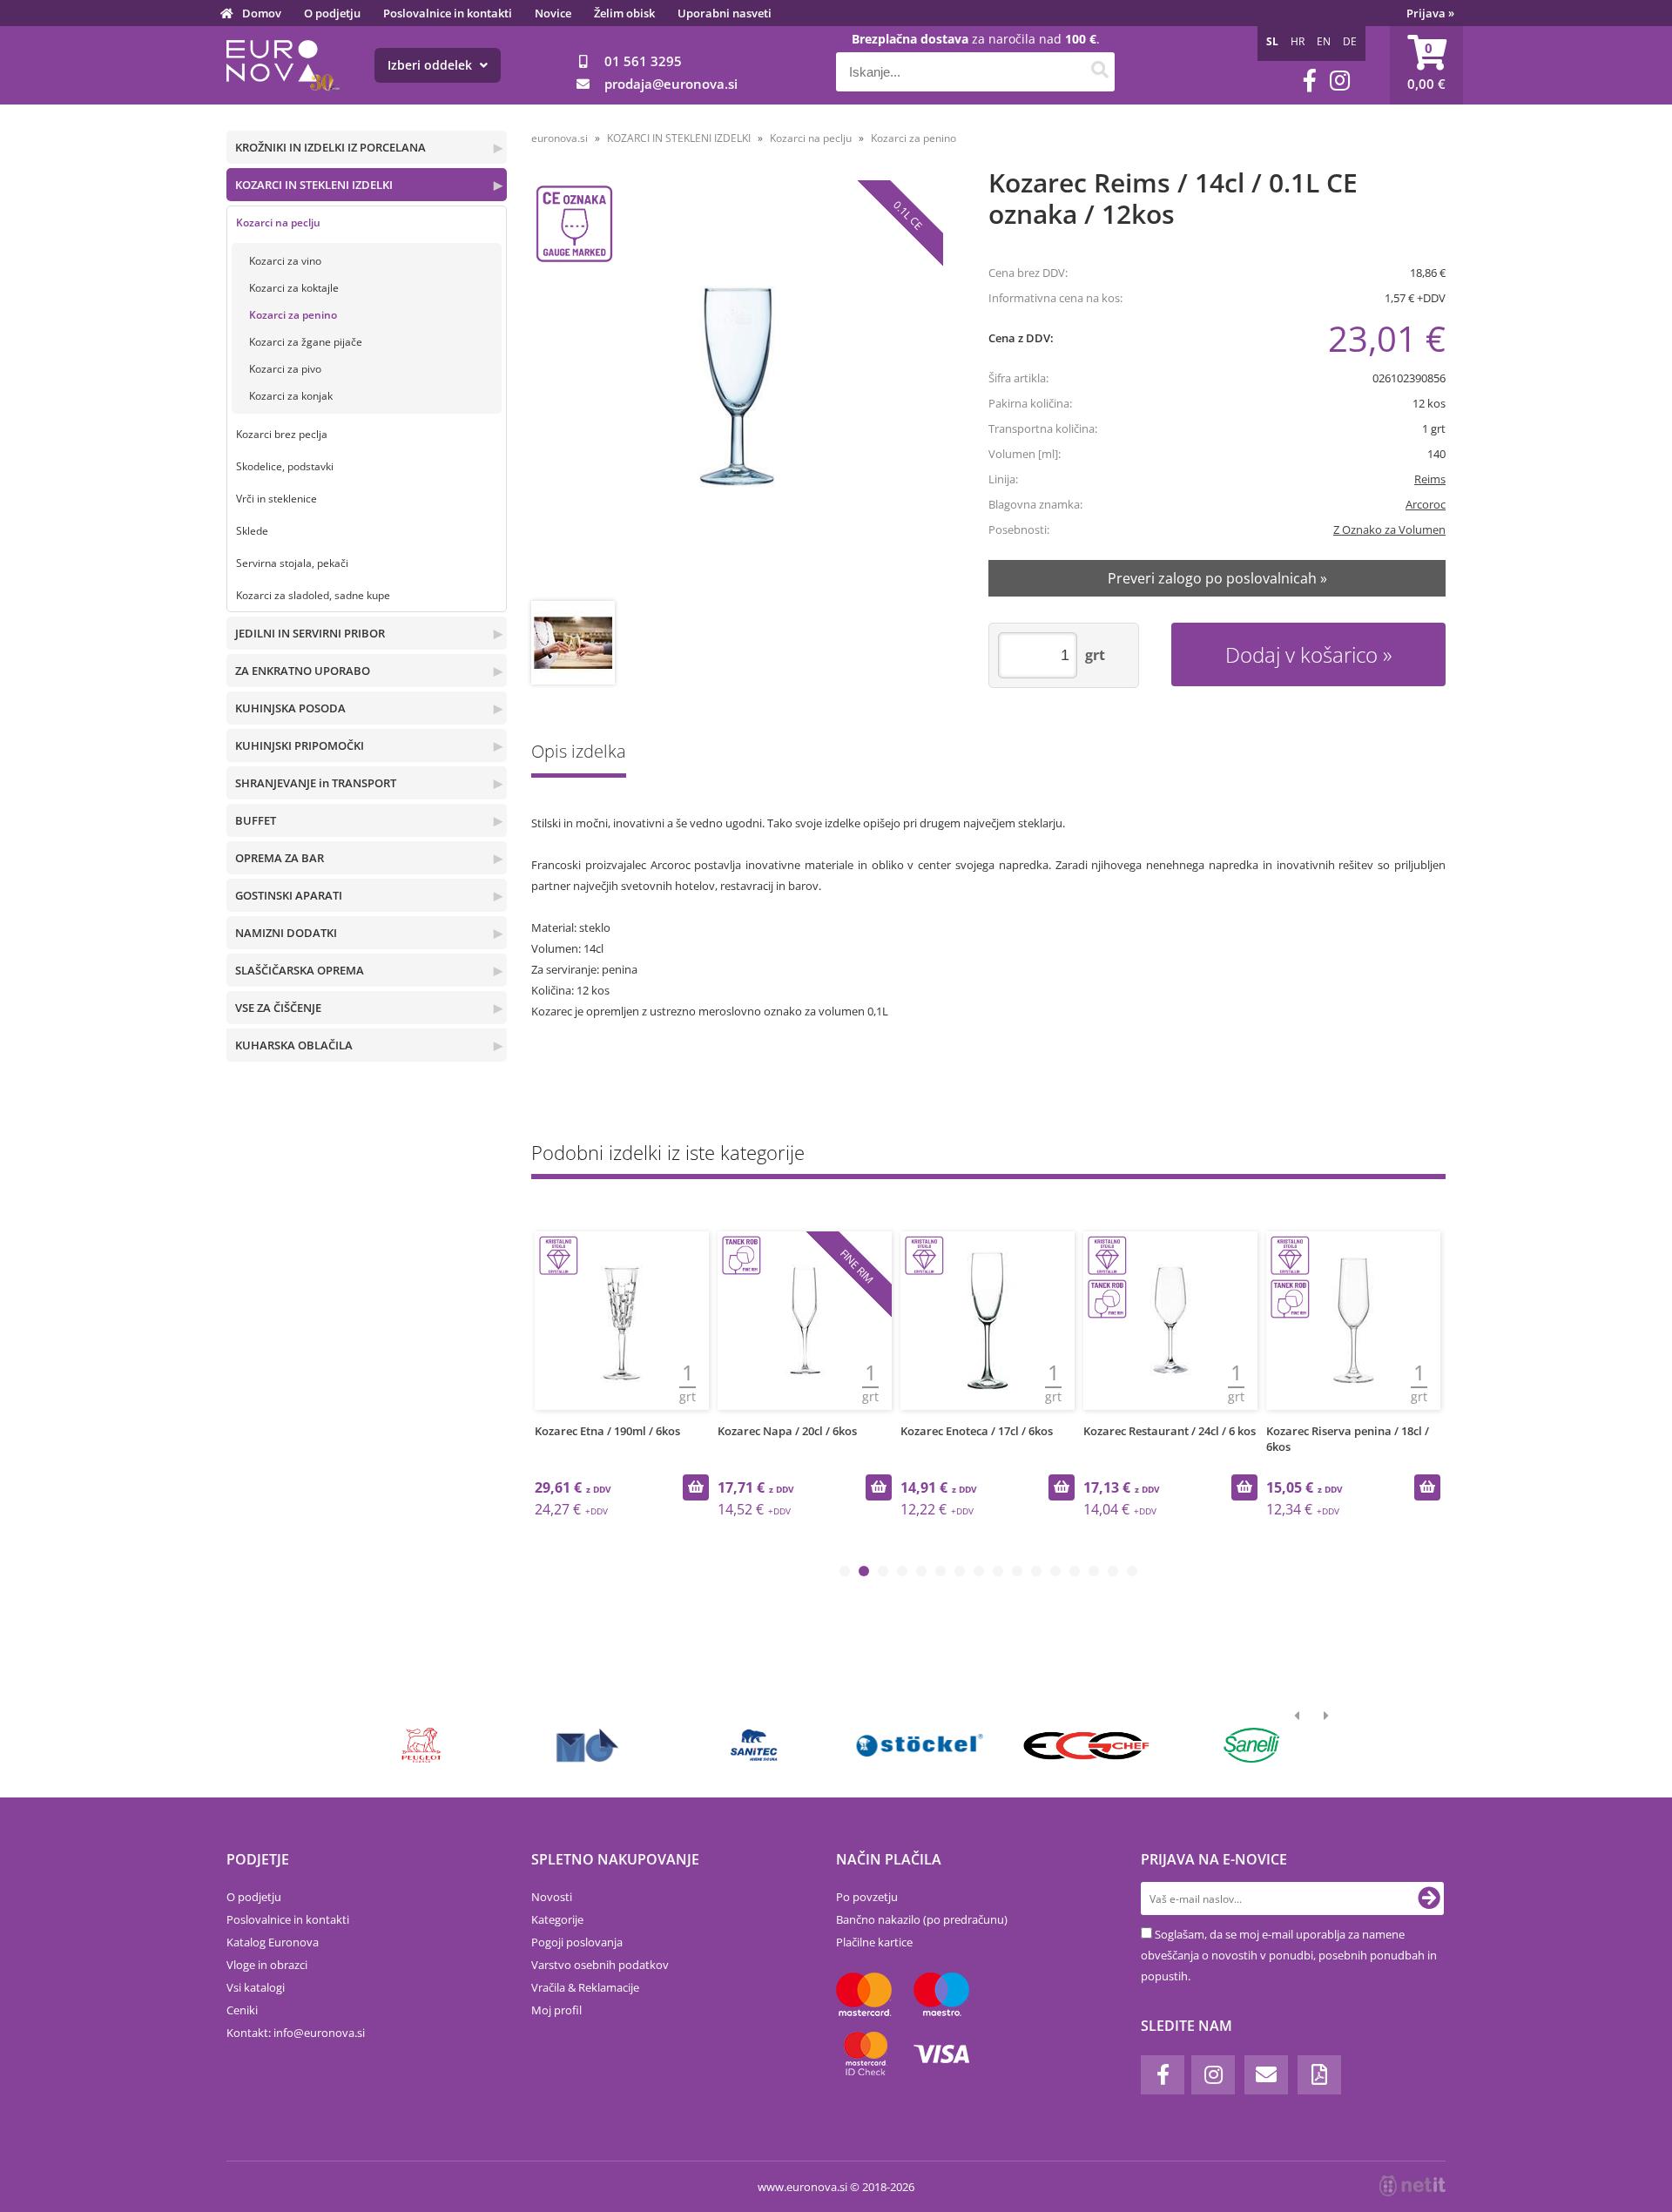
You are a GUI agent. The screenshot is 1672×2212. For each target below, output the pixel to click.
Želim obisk (624, 13)
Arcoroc (1426, 504)
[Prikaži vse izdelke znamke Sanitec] (754, 1745)
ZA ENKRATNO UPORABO (303, 671)
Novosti (552, 1897)
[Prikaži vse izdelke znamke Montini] (587, 1745)
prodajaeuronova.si (671, 84)
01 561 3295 (643, 61)
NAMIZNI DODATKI (286, 933)
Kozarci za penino (293, 315)
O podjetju (332, 13)
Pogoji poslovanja (577, 1942)
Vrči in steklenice (276, 499)
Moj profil (556, 2010)
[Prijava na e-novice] (1429, 1898)
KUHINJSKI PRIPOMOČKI (300, 745)
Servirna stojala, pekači (292, 563)
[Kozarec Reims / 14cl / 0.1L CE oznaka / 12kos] (737, 386)
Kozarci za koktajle (294, 288)
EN (1324, 41)
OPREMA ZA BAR (280, 858)
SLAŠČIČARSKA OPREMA (300, 970)
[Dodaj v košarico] (696, 1487)
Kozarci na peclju (278, 223)
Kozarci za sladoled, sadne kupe (313, 595)
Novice (553, 13)
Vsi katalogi (256, 1987)
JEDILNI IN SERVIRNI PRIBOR (310, 633)
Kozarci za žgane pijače (306, 342)
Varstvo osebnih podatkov (600, 1965)
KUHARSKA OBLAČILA (294, 1045)
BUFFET (256, 820)
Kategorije (557, 1919)
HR (1298, 41)
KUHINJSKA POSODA (290, 708)
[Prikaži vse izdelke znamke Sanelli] (1252, 1745)
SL (1272, 41)
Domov (262, 13)
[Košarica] (1426, 65)
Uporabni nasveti (725, 13)
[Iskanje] (1099, 72)
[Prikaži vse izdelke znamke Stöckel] (920, 1745)
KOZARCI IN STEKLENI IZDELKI (314, 185)
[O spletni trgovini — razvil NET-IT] (1412, 2186)
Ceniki (242, 2010)
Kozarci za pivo (285, 369)
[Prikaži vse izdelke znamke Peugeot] (422, 1745)
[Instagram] (1340, 81)
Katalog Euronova (273, 1942)
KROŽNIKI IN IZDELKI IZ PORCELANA (330, 147)
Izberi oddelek (431, 65)
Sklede (252, 531)
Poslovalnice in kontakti (448, 13)
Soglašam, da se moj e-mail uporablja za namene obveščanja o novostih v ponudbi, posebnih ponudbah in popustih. (1289, 1955)
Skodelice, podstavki (285, 466)
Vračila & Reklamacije (585, 1987)
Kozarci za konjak (291, 396)
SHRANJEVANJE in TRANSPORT (316, 783)
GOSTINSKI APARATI (289, 895)
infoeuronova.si (319, 2033)
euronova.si (560, 138)
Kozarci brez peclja (282, 434)
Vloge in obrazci (267, 1965)
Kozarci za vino (285, 261)
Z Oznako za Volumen (1389, 529)
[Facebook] (1310, 81)
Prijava (1430, 13)
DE (1350, 41)
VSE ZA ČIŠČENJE (278, 1008)
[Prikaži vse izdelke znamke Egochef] (1085, 1745)
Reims (1430, 479)
